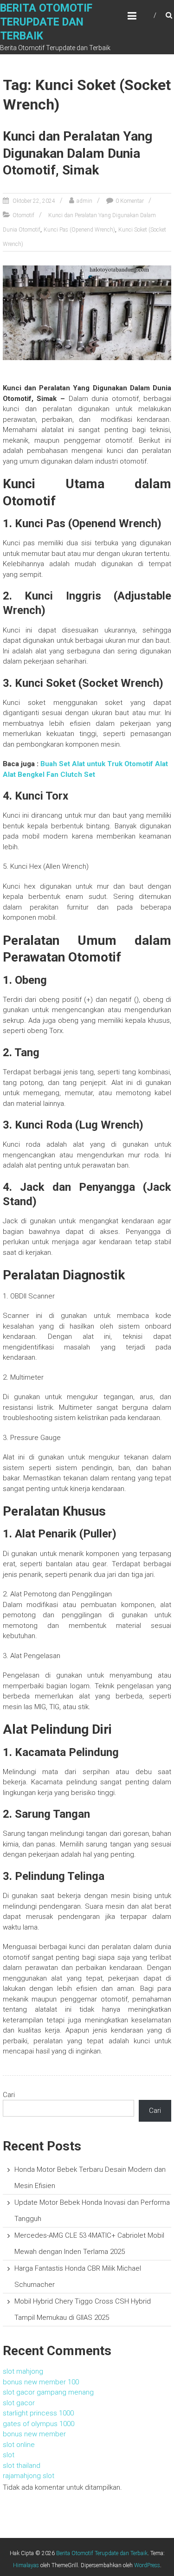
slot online (19, 2445)
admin (84, 201)
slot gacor (19, 2403)
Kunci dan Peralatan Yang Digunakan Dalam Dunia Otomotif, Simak (77, 153)
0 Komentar (130, 201)
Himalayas (26, 2565)
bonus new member (34, 2434)
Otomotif (23, 215)
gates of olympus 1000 (39, 2424)
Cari (9, 2095)
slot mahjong (23, 2371)
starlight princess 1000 (38, 2413)
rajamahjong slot (29, 2476)
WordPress (147, 2565)
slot (9, 2455)
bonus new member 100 (41, 2382)
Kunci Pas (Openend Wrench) (79, 230)
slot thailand (22, 2466)
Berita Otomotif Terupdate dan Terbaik (46, 22)
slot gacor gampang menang (48, 2392)
